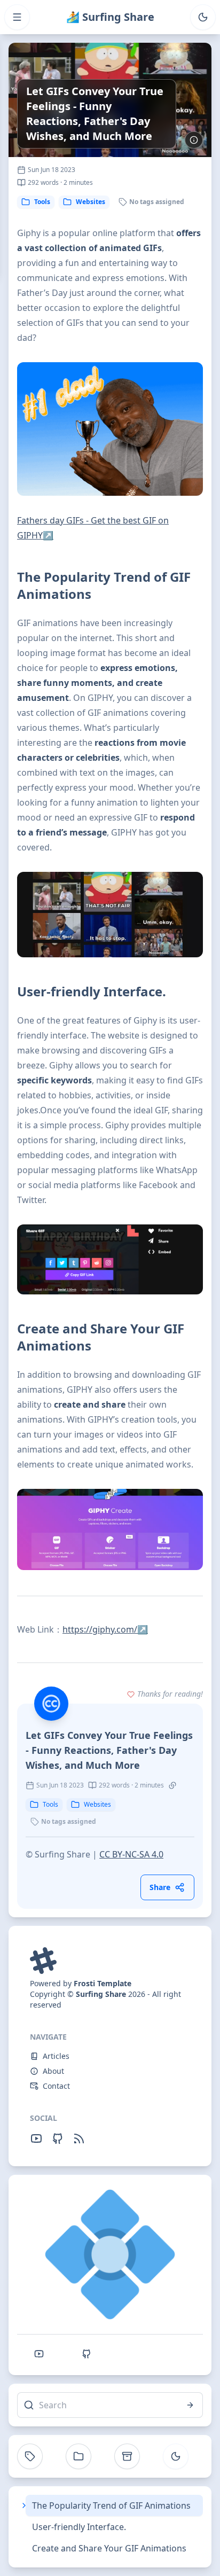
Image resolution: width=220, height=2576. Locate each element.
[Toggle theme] (203, 17)
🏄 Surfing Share (110, 17)
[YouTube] (36, 2138)
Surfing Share (101, 1994)
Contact (56, 2086)
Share (160, 1887)
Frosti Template (103, 1983)
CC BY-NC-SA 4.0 (131, 1854)
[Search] (190, 2405)
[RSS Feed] (79, 2138)
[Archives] (127, 2456)
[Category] (78, 2456)
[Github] (58, 2138)
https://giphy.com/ (105, 1629)
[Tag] (30, 2456)
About (53, 2071)
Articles (56, 2056)
